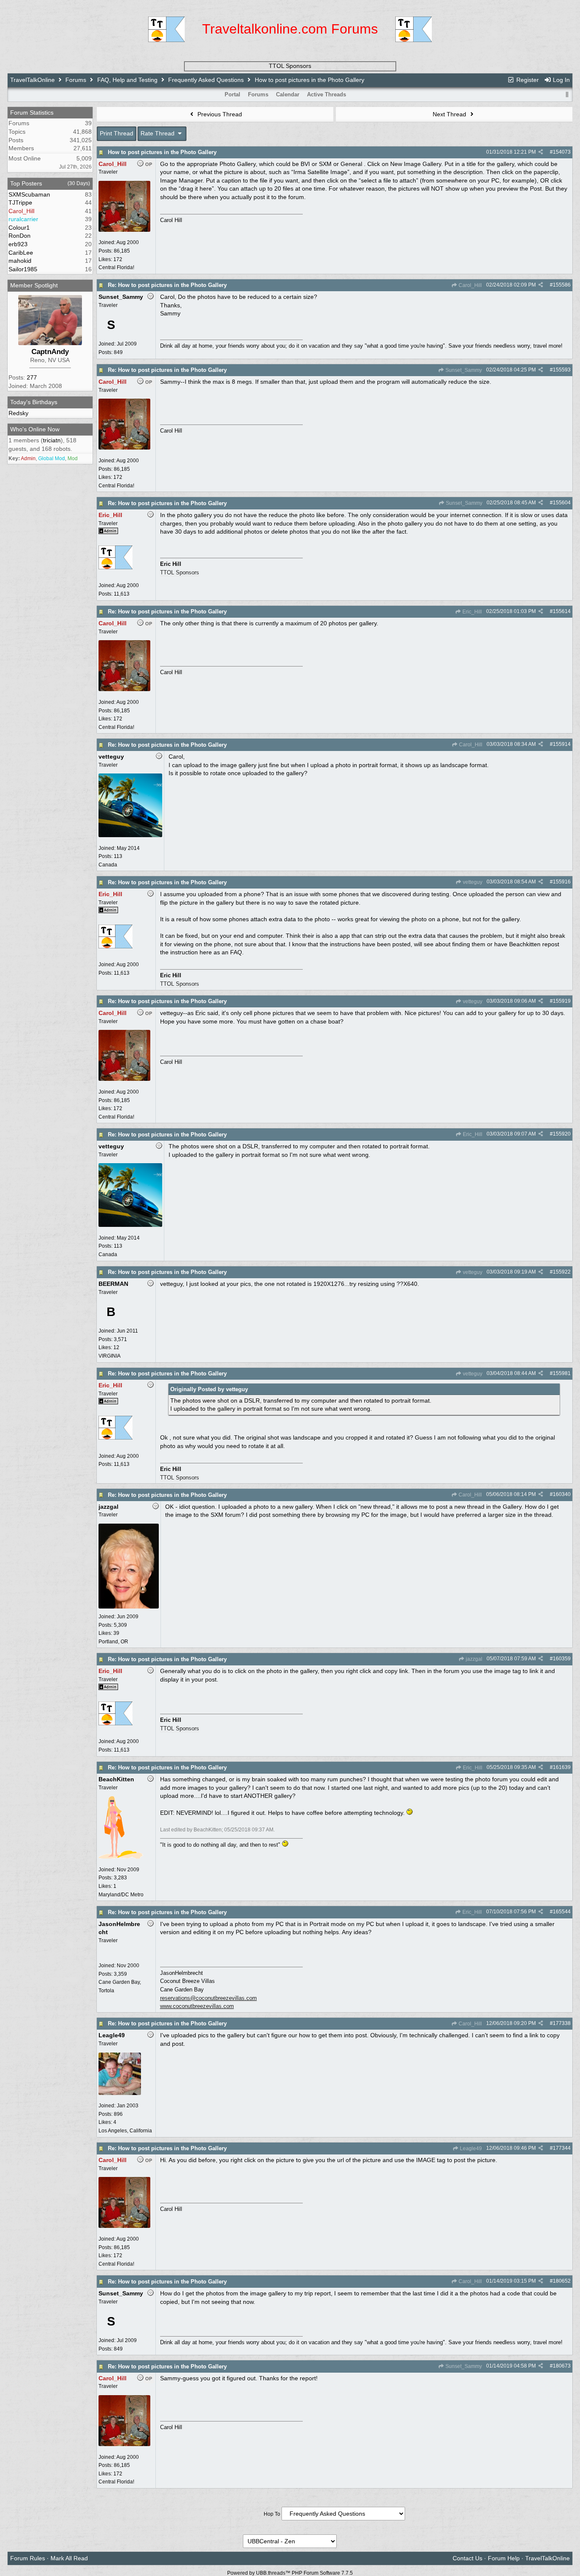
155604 (562, 503)
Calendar (288, 94)
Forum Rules (28, 2558)
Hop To (272, 2514)
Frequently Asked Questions (206, 80)
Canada (108, 865)
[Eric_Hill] (115, 573)
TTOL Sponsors (290, 66)
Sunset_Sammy (463, 370)
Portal (232, 94)
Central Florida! (116, 267)
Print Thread (117, 133)
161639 (562, 1767)
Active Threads (327, 94)
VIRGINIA (110, 1356)
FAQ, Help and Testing (127, 80)
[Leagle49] (120, 2093)
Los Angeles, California (125, 2131)
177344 (562, 2148)
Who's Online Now (35, 429)
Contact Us (467, 2558)
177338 (562, 2023)
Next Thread (450, 114)
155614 (562, 611)
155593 (562, 370)
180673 (562, 2366)
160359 (562, 1659)
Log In (560, 80)
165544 (562, 1912)
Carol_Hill (470, 285)
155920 (562, 1134)
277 (32, 377)
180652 (562, 2281)
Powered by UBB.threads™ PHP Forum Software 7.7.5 (290, 2573)
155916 (562, 882)
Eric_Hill (472, 612)
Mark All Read (69, 2558)
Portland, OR (113, 1642)
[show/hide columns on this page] (567, 94)
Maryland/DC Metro (121, 1895)
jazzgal (473, 1659)
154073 (562, 152)
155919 (562, 1001)
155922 (562, 1272)
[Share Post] (541, 152)
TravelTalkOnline (32, 80)
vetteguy (472, 882)
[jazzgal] (129, 1607)
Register (527, 80)
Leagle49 (470, 2149)
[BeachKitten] (121, 1857)
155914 (562, 744)
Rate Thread (158, 133)
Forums (76, 80)
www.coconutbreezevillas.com (197, 2006)
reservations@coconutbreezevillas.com (208, 1998)
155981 (562, 1373)
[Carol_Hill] (124, 230)
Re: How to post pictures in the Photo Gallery (167, 285)
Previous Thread (219, 114)
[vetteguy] (130, 835)
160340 (562, 1494)
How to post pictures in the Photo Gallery (162, 152)
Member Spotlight (34, 285)
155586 (562, 285)
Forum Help (504, 2558)
